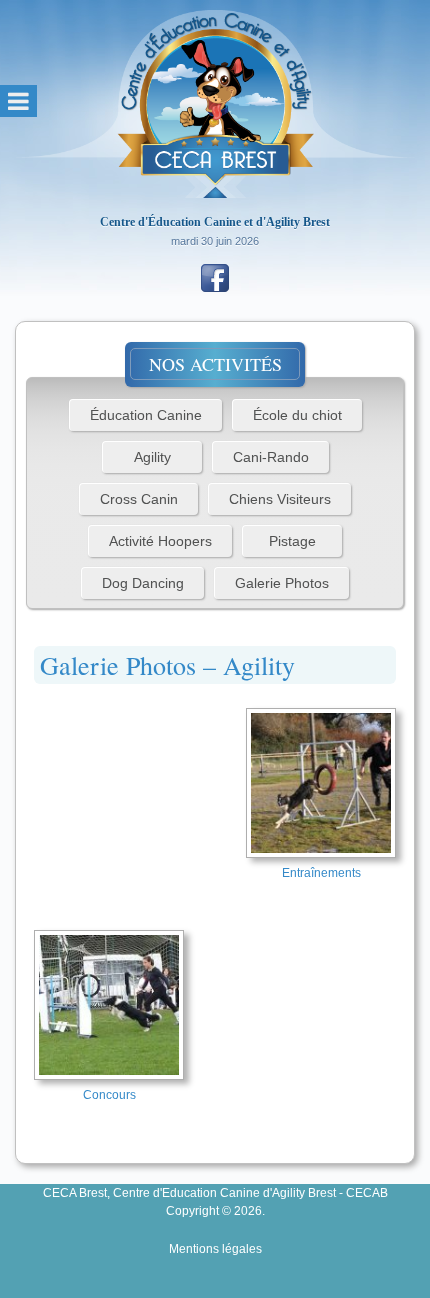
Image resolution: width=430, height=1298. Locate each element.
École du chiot (297, 415)
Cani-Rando (271, 457)
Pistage (292, 541)
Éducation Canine (146, 415)
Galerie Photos (282, 583)
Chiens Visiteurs (280, 499)
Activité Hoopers (160, 541)
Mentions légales (215, 1249)
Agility (152, 457)
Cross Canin (139, 499)
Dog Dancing (143, 583)
